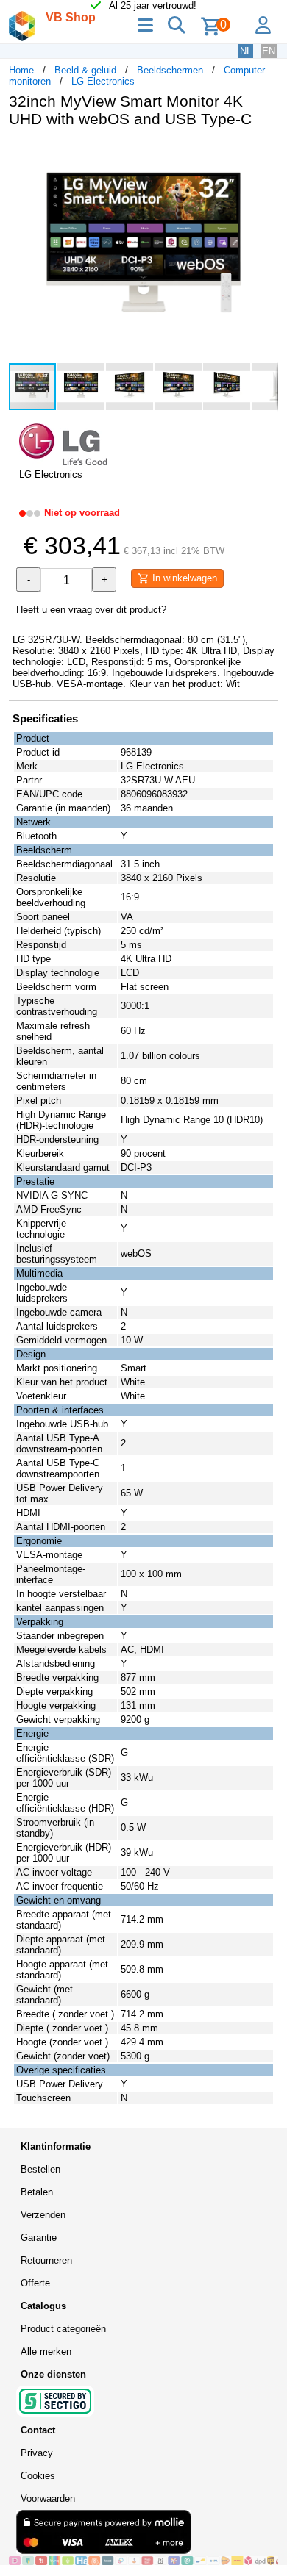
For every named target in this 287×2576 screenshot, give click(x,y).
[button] (265, 154)
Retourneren (46, 2260)
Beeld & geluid (85, 70)
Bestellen (40, 2169)
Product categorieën (63, 2329)
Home (21, 70)
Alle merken (46, 2351)
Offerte (35, 2283)
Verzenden (43, 2215)
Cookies (38, 2476)
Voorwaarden (48, 2498)
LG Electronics (103, 81)
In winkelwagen (183, 578)
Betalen (37, 2192)
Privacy (37, 2453)
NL (246, 51)
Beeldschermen (170, 70)
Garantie (39, 2238)
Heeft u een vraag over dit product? (91, 610)
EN (269, 51)
